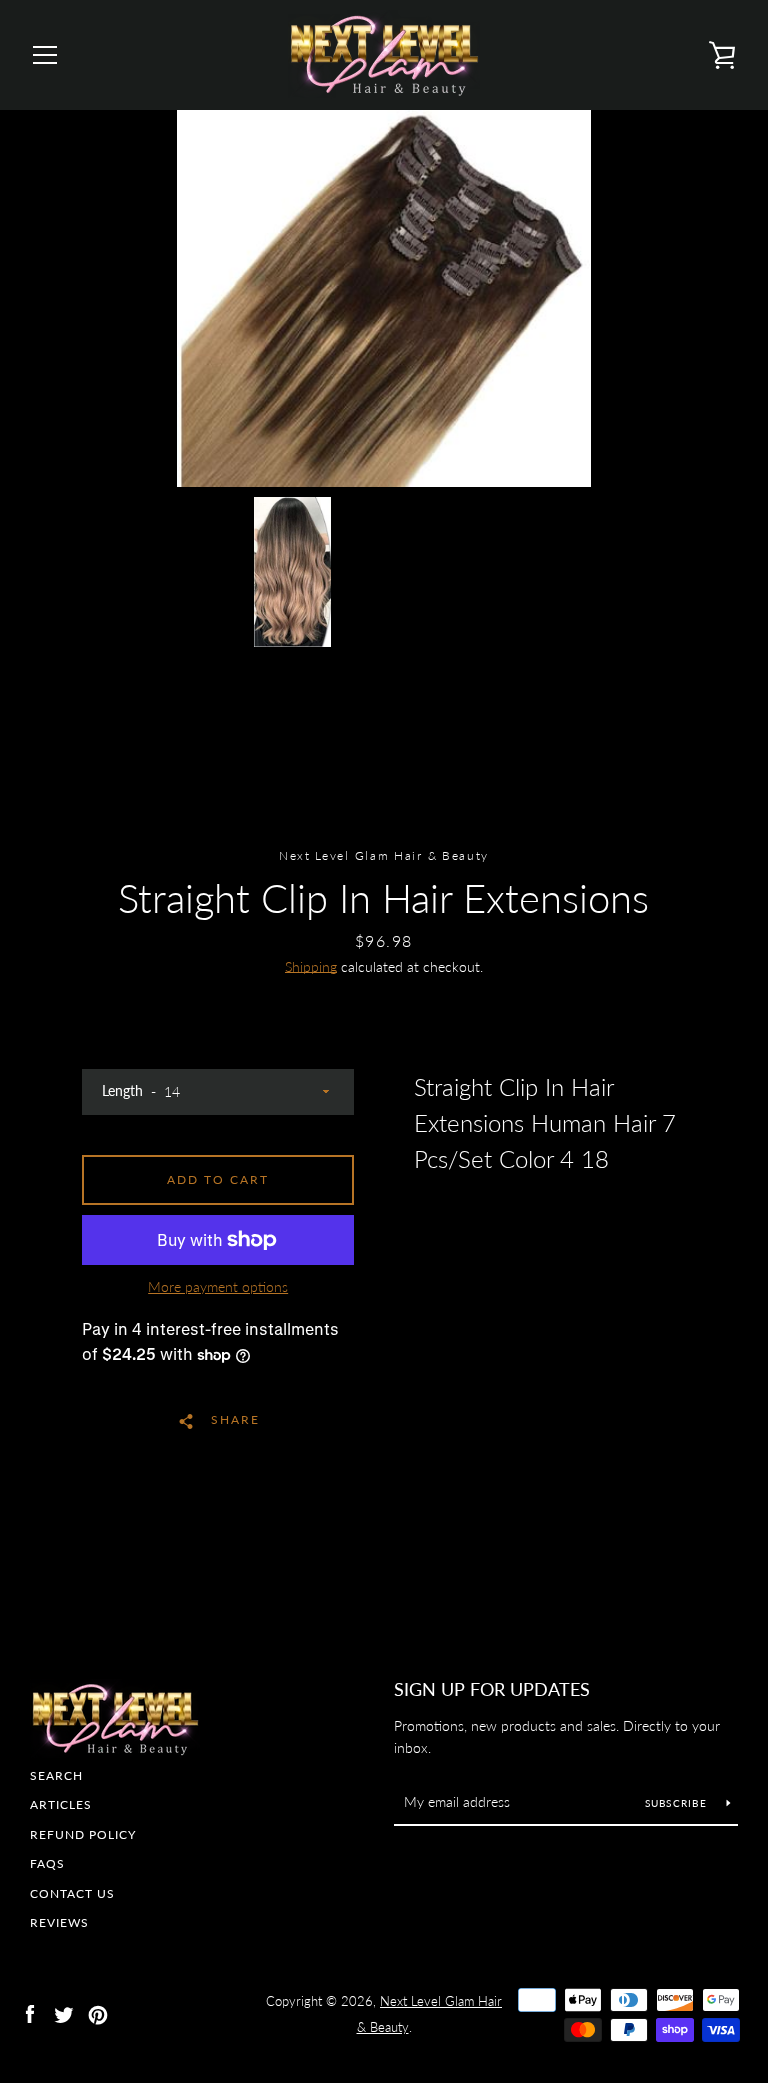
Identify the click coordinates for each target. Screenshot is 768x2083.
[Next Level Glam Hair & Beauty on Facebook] (30, 2012)
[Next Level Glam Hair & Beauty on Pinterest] (98, 2012)
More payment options (218, 1286)
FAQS (47, 1863)
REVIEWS (59, 1922)
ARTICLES (61, 1804)
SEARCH (56, 1775)
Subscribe (678, 1803)
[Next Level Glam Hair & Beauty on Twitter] (64, 2012)
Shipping (311, 966)
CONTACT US (72, 1893)
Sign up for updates (492, 1689)
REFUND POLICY (83, 1834)
